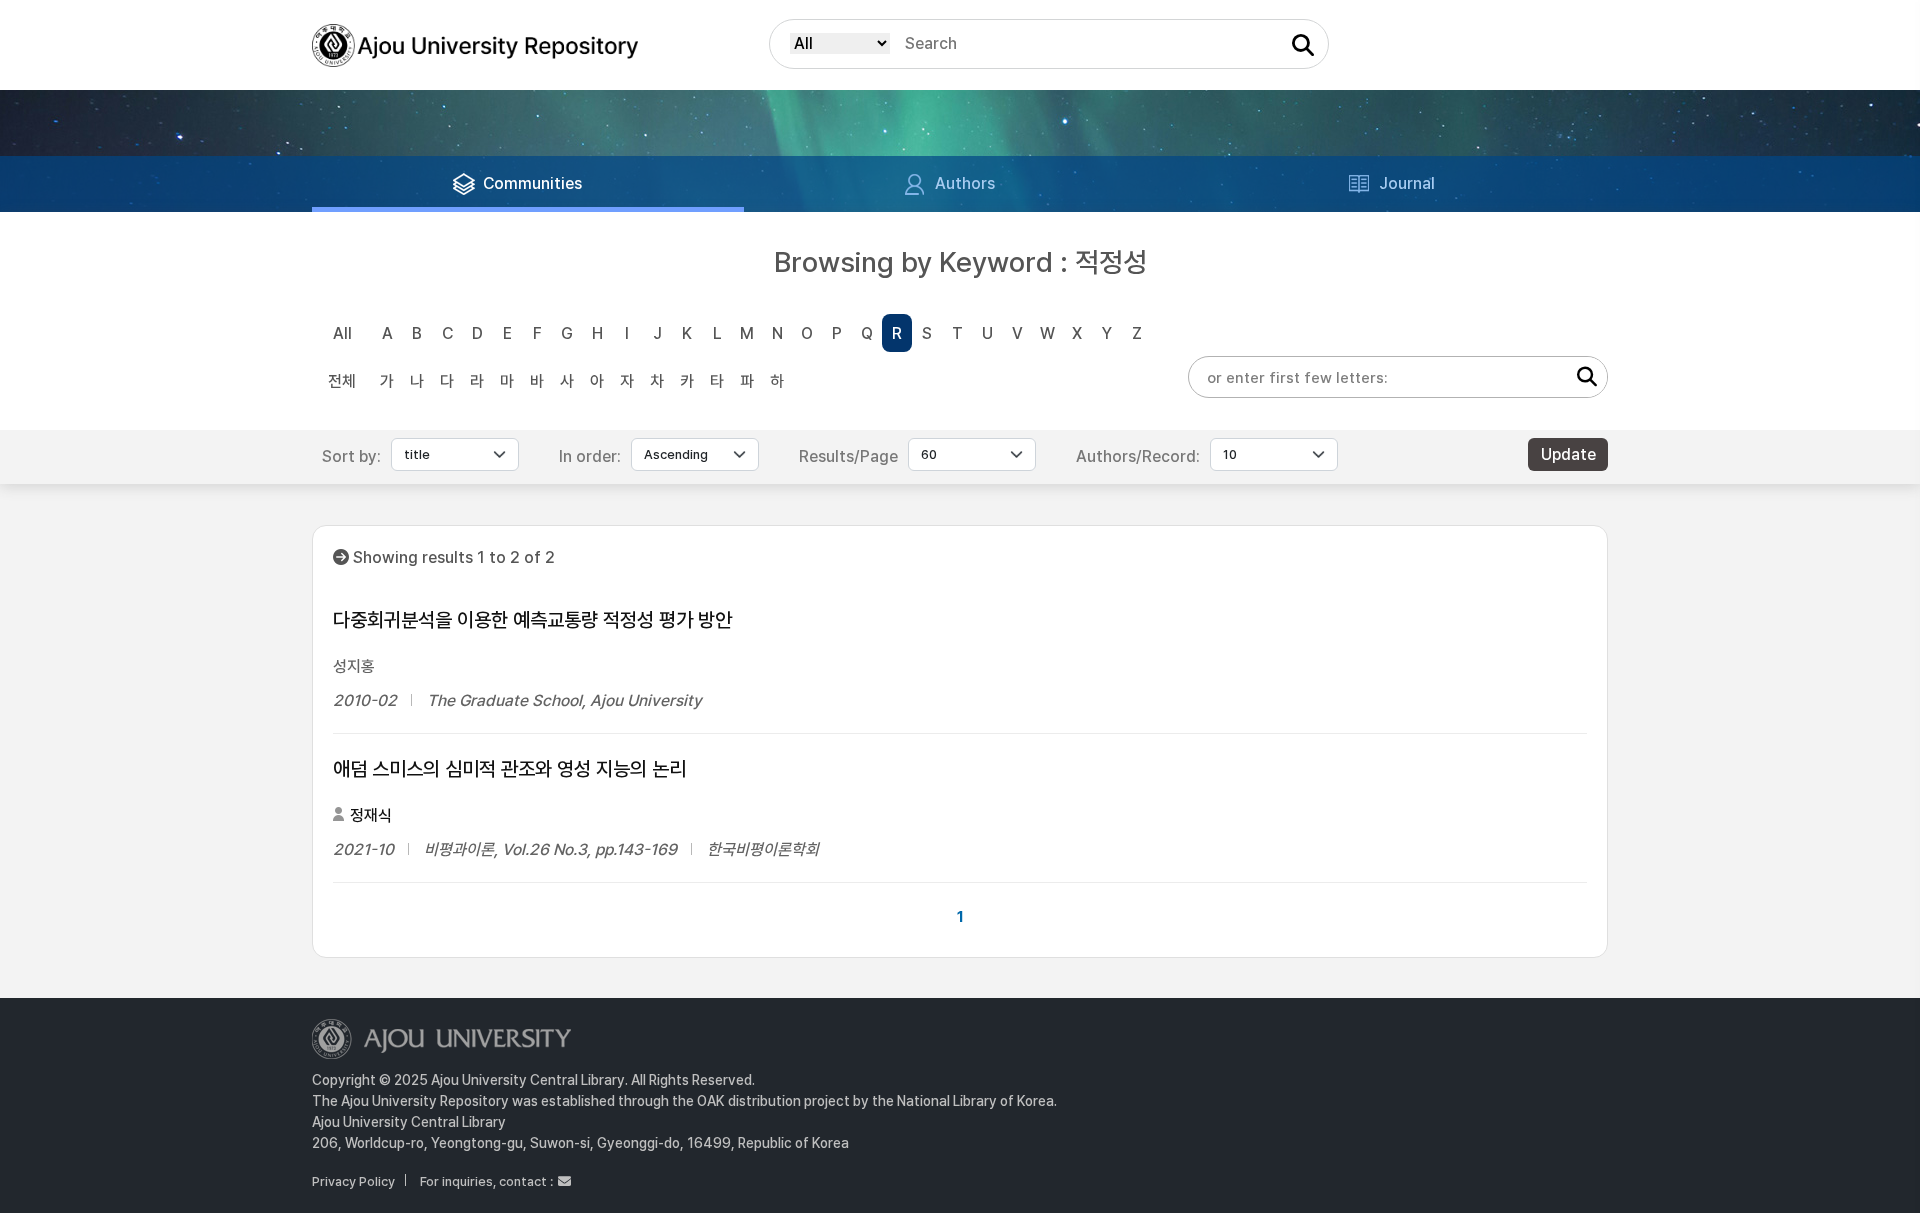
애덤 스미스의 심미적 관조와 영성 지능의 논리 (509, 769)
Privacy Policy (353, 1181)
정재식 (371, 815)
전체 (342, 381)
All (342, 333)
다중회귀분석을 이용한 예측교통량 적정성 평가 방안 (532, 620)
